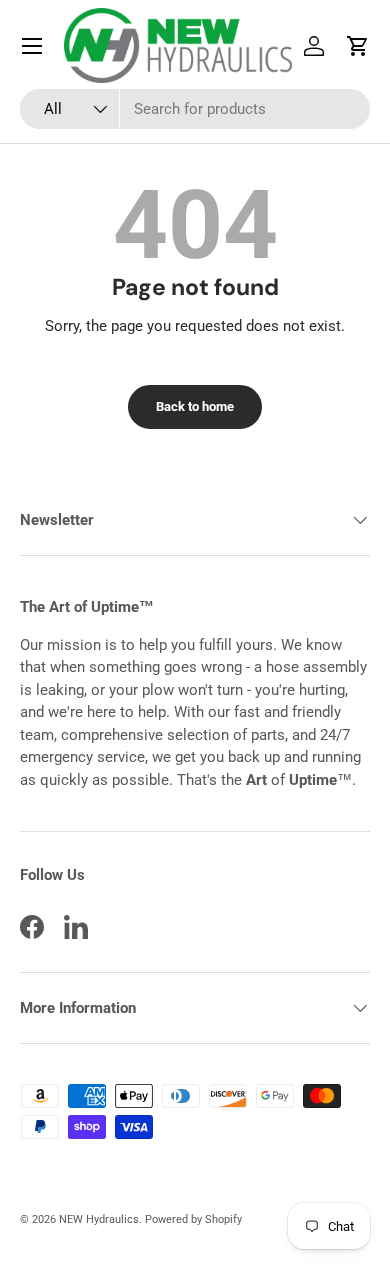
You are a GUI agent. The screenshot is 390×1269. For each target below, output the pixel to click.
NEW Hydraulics (99, 1219)
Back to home (195, 406)
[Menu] (32, 46)
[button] (358, 46)
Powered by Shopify (193, 1219)
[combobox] (195, 109)
